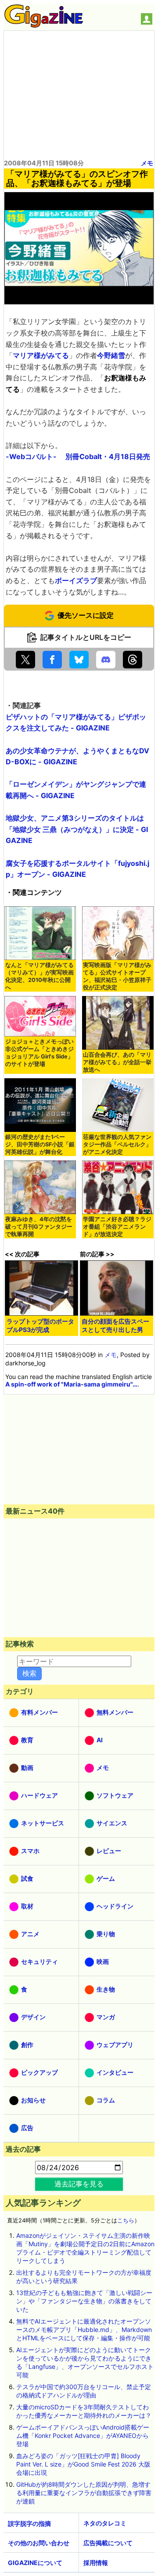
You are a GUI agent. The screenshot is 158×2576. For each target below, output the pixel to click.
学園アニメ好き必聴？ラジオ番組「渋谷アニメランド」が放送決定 (117, 1227)
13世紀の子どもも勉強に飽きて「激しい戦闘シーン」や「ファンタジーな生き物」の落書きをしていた (84, 2301)
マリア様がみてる (41, 355)
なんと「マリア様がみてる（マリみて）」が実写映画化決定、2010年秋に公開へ (39, 976)
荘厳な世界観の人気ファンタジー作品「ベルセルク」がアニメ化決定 (117, 1144)
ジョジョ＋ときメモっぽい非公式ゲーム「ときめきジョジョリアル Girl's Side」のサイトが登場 (39, 1053)
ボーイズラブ (76, 580)
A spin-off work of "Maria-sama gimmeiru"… (71, 1384)
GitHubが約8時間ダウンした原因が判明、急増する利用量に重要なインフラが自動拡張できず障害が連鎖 (84, 2493)
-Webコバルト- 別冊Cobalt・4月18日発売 (78, 456)
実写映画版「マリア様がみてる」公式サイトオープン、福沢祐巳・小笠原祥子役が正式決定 (117, 976)
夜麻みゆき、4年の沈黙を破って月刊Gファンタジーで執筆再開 (39, 1227)
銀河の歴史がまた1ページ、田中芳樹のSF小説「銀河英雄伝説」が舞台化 (40, 1144)
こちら (126, 2220)
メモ (147, 163)
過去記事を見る (79, 2184)
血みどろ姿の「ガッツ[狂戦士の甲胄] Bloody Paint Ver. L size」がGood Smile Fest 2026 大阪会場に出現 (83, 2464)
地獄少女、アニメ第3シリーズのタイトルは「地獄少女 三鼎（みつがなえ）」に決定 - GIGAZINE (77, 829)
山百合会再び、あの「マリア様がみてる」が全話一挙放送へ (117, 1062)
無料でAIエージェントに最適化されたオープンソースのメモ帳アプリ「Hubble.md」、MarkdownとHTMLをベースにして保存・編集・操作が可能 (84, 2330)
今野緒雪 (111, 355)
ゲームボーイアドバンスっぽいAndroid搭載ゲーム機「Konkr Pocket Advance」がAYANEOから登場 (83, 2436)
